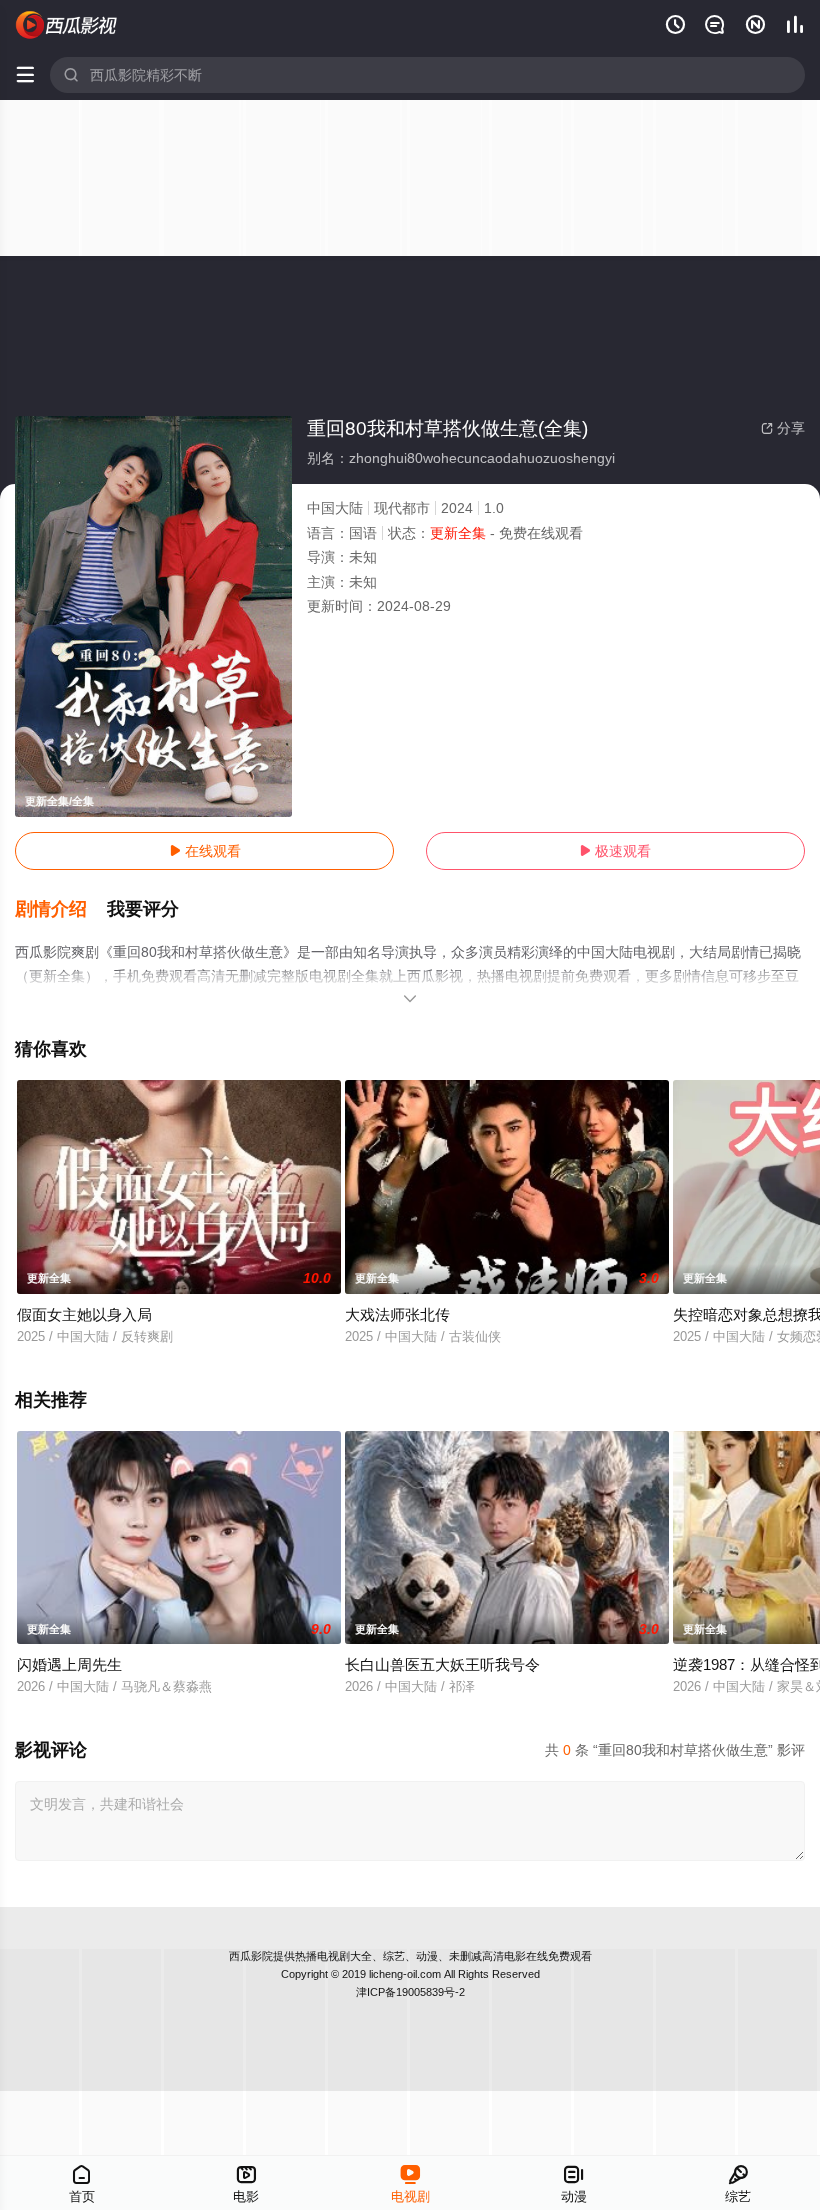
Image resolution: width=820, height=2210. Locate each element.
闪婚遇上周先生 (69, 1664)
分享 (783, 428)
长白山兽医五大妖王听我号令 (442, 1664)
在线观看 (205, 851)
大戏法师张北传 (397, 1314)
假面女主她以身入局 (84, 1314)
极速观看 (615, 851)
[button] (61, 910)
